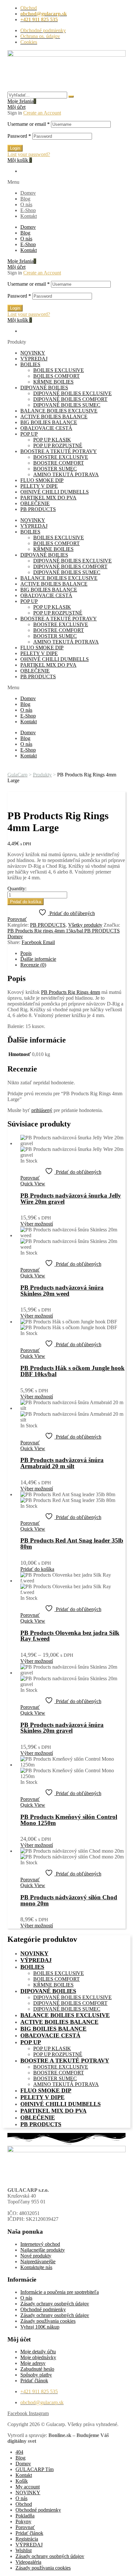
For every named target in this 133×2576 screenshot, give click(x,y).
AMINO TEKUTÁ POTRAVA (66, 474)
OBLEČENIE (35, 503)
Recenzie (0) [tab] (33, 965)
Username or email (29, 124)
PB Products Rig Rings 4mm (71, 992)
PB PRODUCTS (38, 509)
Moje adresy (33, 2363)
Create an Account (42, 113)
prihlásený (42, 1110)
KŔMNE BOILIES (53, 382)
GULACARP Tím (35, 2469)
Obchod (24, 2504)
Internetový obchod (40, 2244)
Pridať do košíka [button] (37, 1569)
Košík (22, 2481)
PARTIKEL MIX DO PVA (48, 498)
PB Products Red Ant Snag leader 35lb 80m (72, 1543)
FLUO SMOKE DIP (42, 480)
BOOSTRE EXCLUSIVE (61, 457)
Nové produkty (36, 2256)
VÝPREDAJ (34, 359)
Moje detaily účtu (38, 2352)
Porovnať (25, 2527)
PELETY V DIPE (39, 486)
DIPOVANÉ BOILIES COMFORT (70, 399)
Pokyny (23, 2521)
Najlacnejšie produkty (43, 2250)
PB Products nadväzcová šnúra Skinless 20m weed (62, 1291)
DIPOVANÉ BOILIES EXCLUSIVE (72, 393)
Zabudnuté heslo (37, 2369)
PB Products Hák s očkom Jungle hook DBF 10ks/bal (72, 1371)
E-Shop (28, 210)
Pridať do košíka (26, 902)
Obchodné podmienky (43, 2309)
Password (19, 136)
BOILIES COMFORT (56, 376)
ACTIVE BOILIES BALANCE (54, 417)
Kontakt (29, 216)
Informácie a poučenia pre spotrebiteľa (60, 2292)
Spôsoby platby (36, 2375)
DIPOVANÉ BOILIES (44, 388)
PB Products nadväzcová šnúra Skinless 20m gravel (62, 1728)
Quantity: (17, 889)
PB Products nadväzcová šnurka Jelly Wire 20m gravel (71, 1199)
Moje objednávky (38, 2357)
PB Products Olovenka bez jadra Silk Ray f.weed (70, 1636)
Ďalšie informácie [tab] (38, 959)
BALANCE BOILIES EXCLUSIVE (59, 411)
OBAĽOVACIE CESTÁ (46, 428)
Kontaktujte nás (36, 2267)
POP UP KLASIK (52, 440)
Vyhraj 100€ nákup (40, 2327)
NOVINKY (33, 353)
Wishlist (24, 2550)
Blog (25, 199)
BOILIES (30, 364)
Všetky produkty (85, 925)
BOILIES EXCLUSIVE (59, 370)
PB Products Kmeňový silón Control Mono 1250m (69, 1820)
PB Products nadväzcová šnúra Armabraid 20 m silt (62, 1463)
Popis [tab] (26, 953)
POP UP (29, 434)
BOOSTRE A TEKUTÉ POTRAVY (59, 451)
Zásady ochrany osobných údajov (55, 2304)
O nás (26, 204)
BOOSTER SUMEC (55, 469)
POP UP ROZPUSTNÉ (58, 445)
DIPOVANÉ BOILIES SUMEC (67, 405)
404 (19, 2452)
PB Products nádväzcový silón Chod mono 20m (69, 1900)
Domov (28, 193)
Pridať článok (34, 2381)
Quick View (33, 1184)
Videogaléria (28, 2562)
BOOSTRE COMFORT (59, 463)
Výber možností (37, 1224)
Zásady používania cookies (48, 2321)
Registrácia (27, 2539)
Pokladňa (25, 2516)
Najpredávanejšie (38, 2261)
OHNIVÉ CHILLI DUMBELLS (55, 492)
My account (28, 2487)
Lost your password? (29, 154)
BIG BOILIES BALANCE (49, 422)
